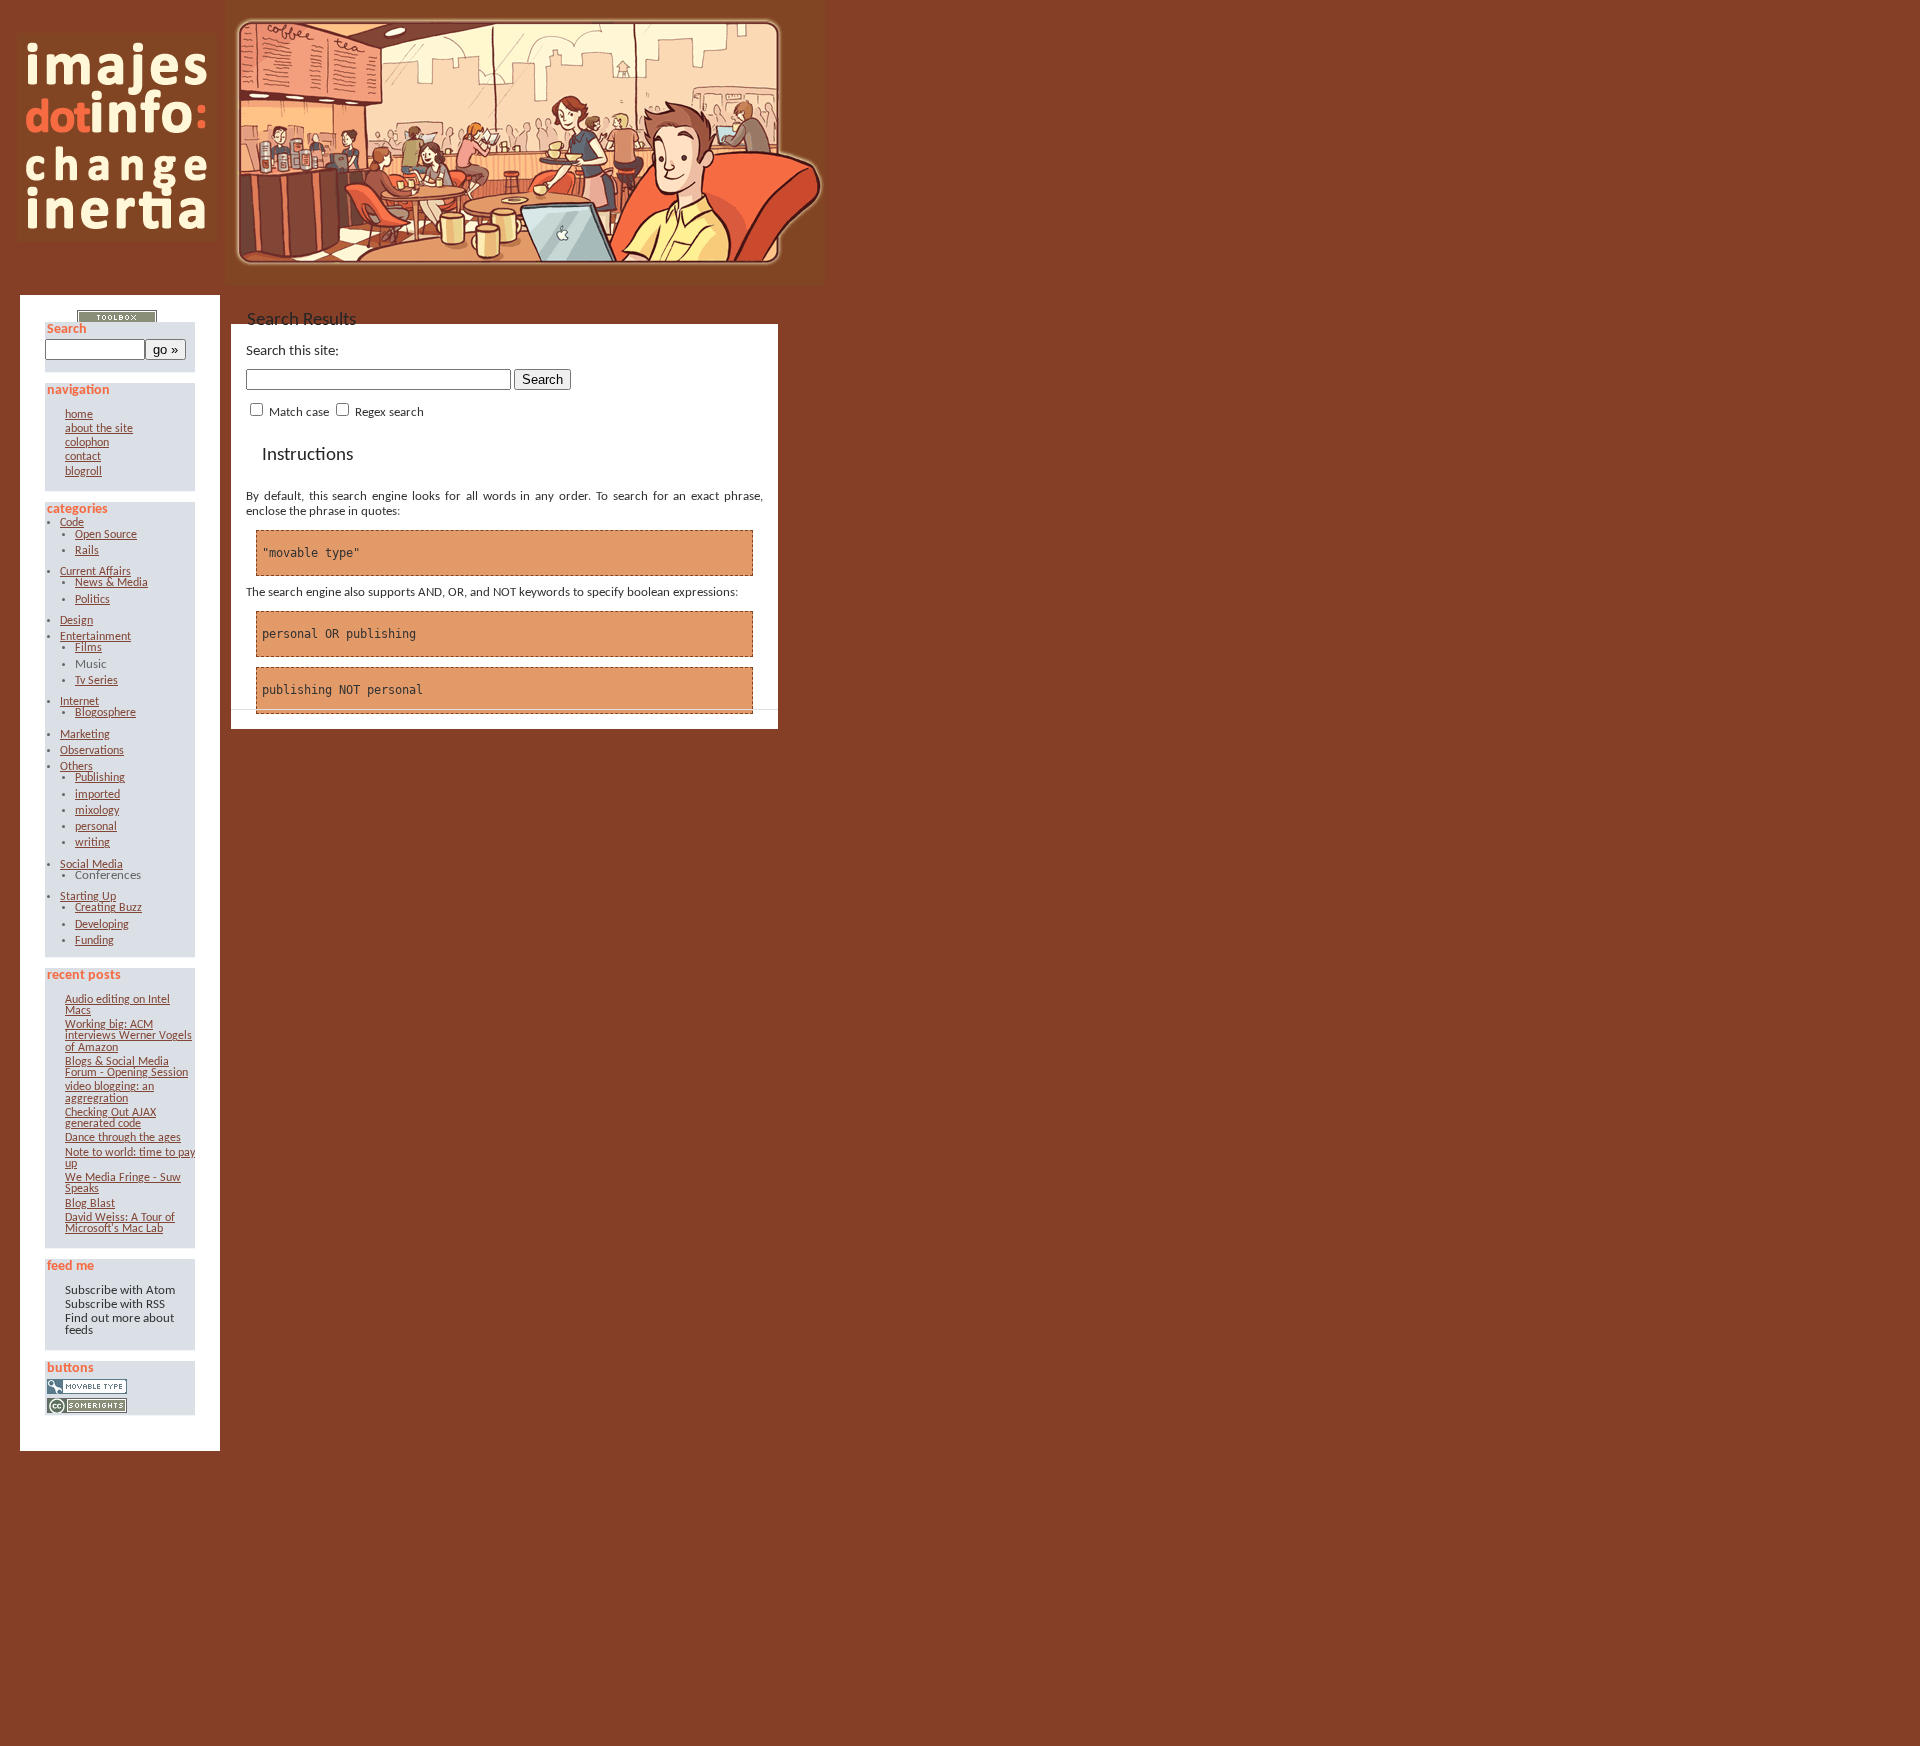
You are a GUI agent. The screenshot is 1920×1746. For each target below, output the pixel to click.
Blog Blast (90, 1204)
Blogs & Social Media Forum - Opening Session (126, 1068)
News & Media (111, 583)
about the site (99, 429)
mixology (97, 811)
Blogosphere (105, 713)
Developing (102, 925)
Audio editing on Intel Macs (117, 1006)
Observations (92, 751)
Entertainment (95, 637)
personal (96, 827)
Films (88, 648)
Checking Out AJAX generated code (110, 1119)
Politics (92, 600)
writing (92, 843)
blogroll (83, 472)
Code (72, 523)
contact (83, 457)
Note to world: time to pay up (130, 1159)
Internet (79, 702)
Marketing (85, 735)
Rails (87, 551)
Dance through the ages (123, 1138)
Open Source (106, 535)
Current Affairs (95, 572)
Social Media (91, 865)
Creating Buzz (108, 908)
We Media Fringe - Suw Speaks (123, 1184)
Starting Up (88, 897)
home (79, 415)
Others (76, 767)
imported (97, 795)
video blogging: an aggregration (109, 1093)
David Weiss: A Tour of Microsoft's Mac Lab (120, 1224)
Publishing (100, 778)
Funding (94, 941)
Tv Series (96, 681)
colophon (87, 443)
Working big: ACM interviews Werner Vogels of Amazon (128, 1037)
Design (76, 621)
